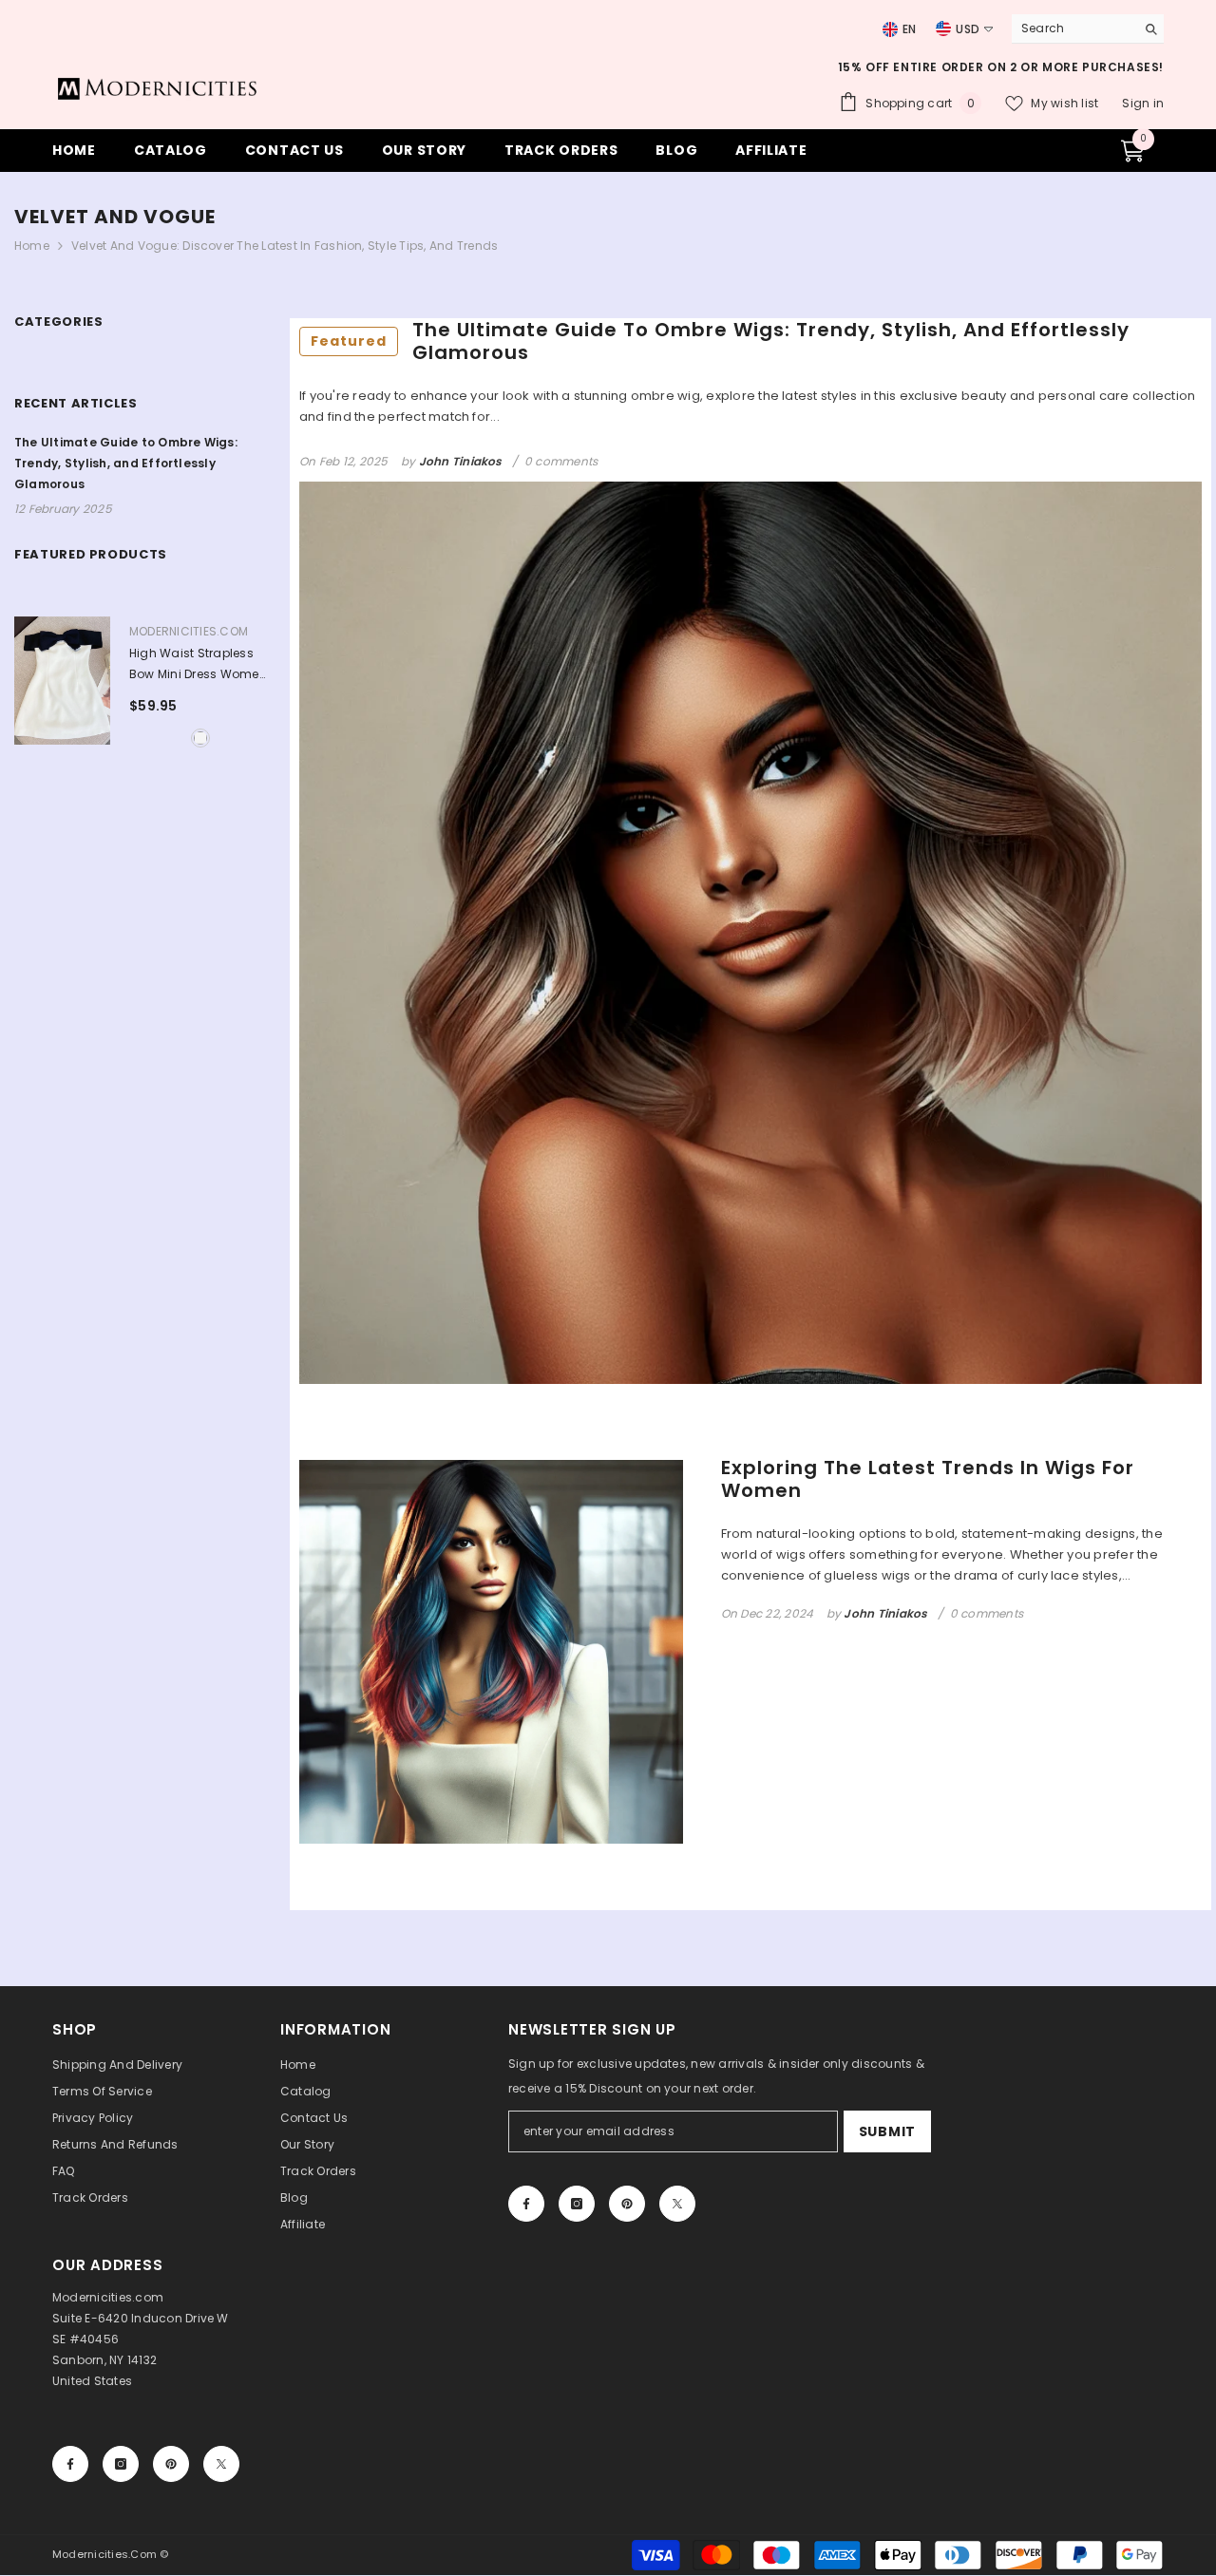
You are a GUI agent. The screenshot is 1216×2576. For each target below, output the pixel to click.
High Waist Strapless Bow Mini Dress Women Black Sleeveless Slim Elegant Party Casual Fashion (198, 665)
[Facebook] (526, 2204)
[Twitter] (677, 2204)
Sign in (1143, 103)
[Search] (1088, 29)
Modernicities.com (189, 631)
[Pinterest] (627, 2204)
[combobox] (1069, 28)
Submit (887, 2131)
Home (32, 246)
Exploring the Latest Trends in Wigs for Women (928, 1479)
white (200, 738)
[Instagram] (577, 2204)
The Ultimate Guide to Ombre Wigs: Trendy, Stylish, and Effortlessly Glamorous (720, 341)
